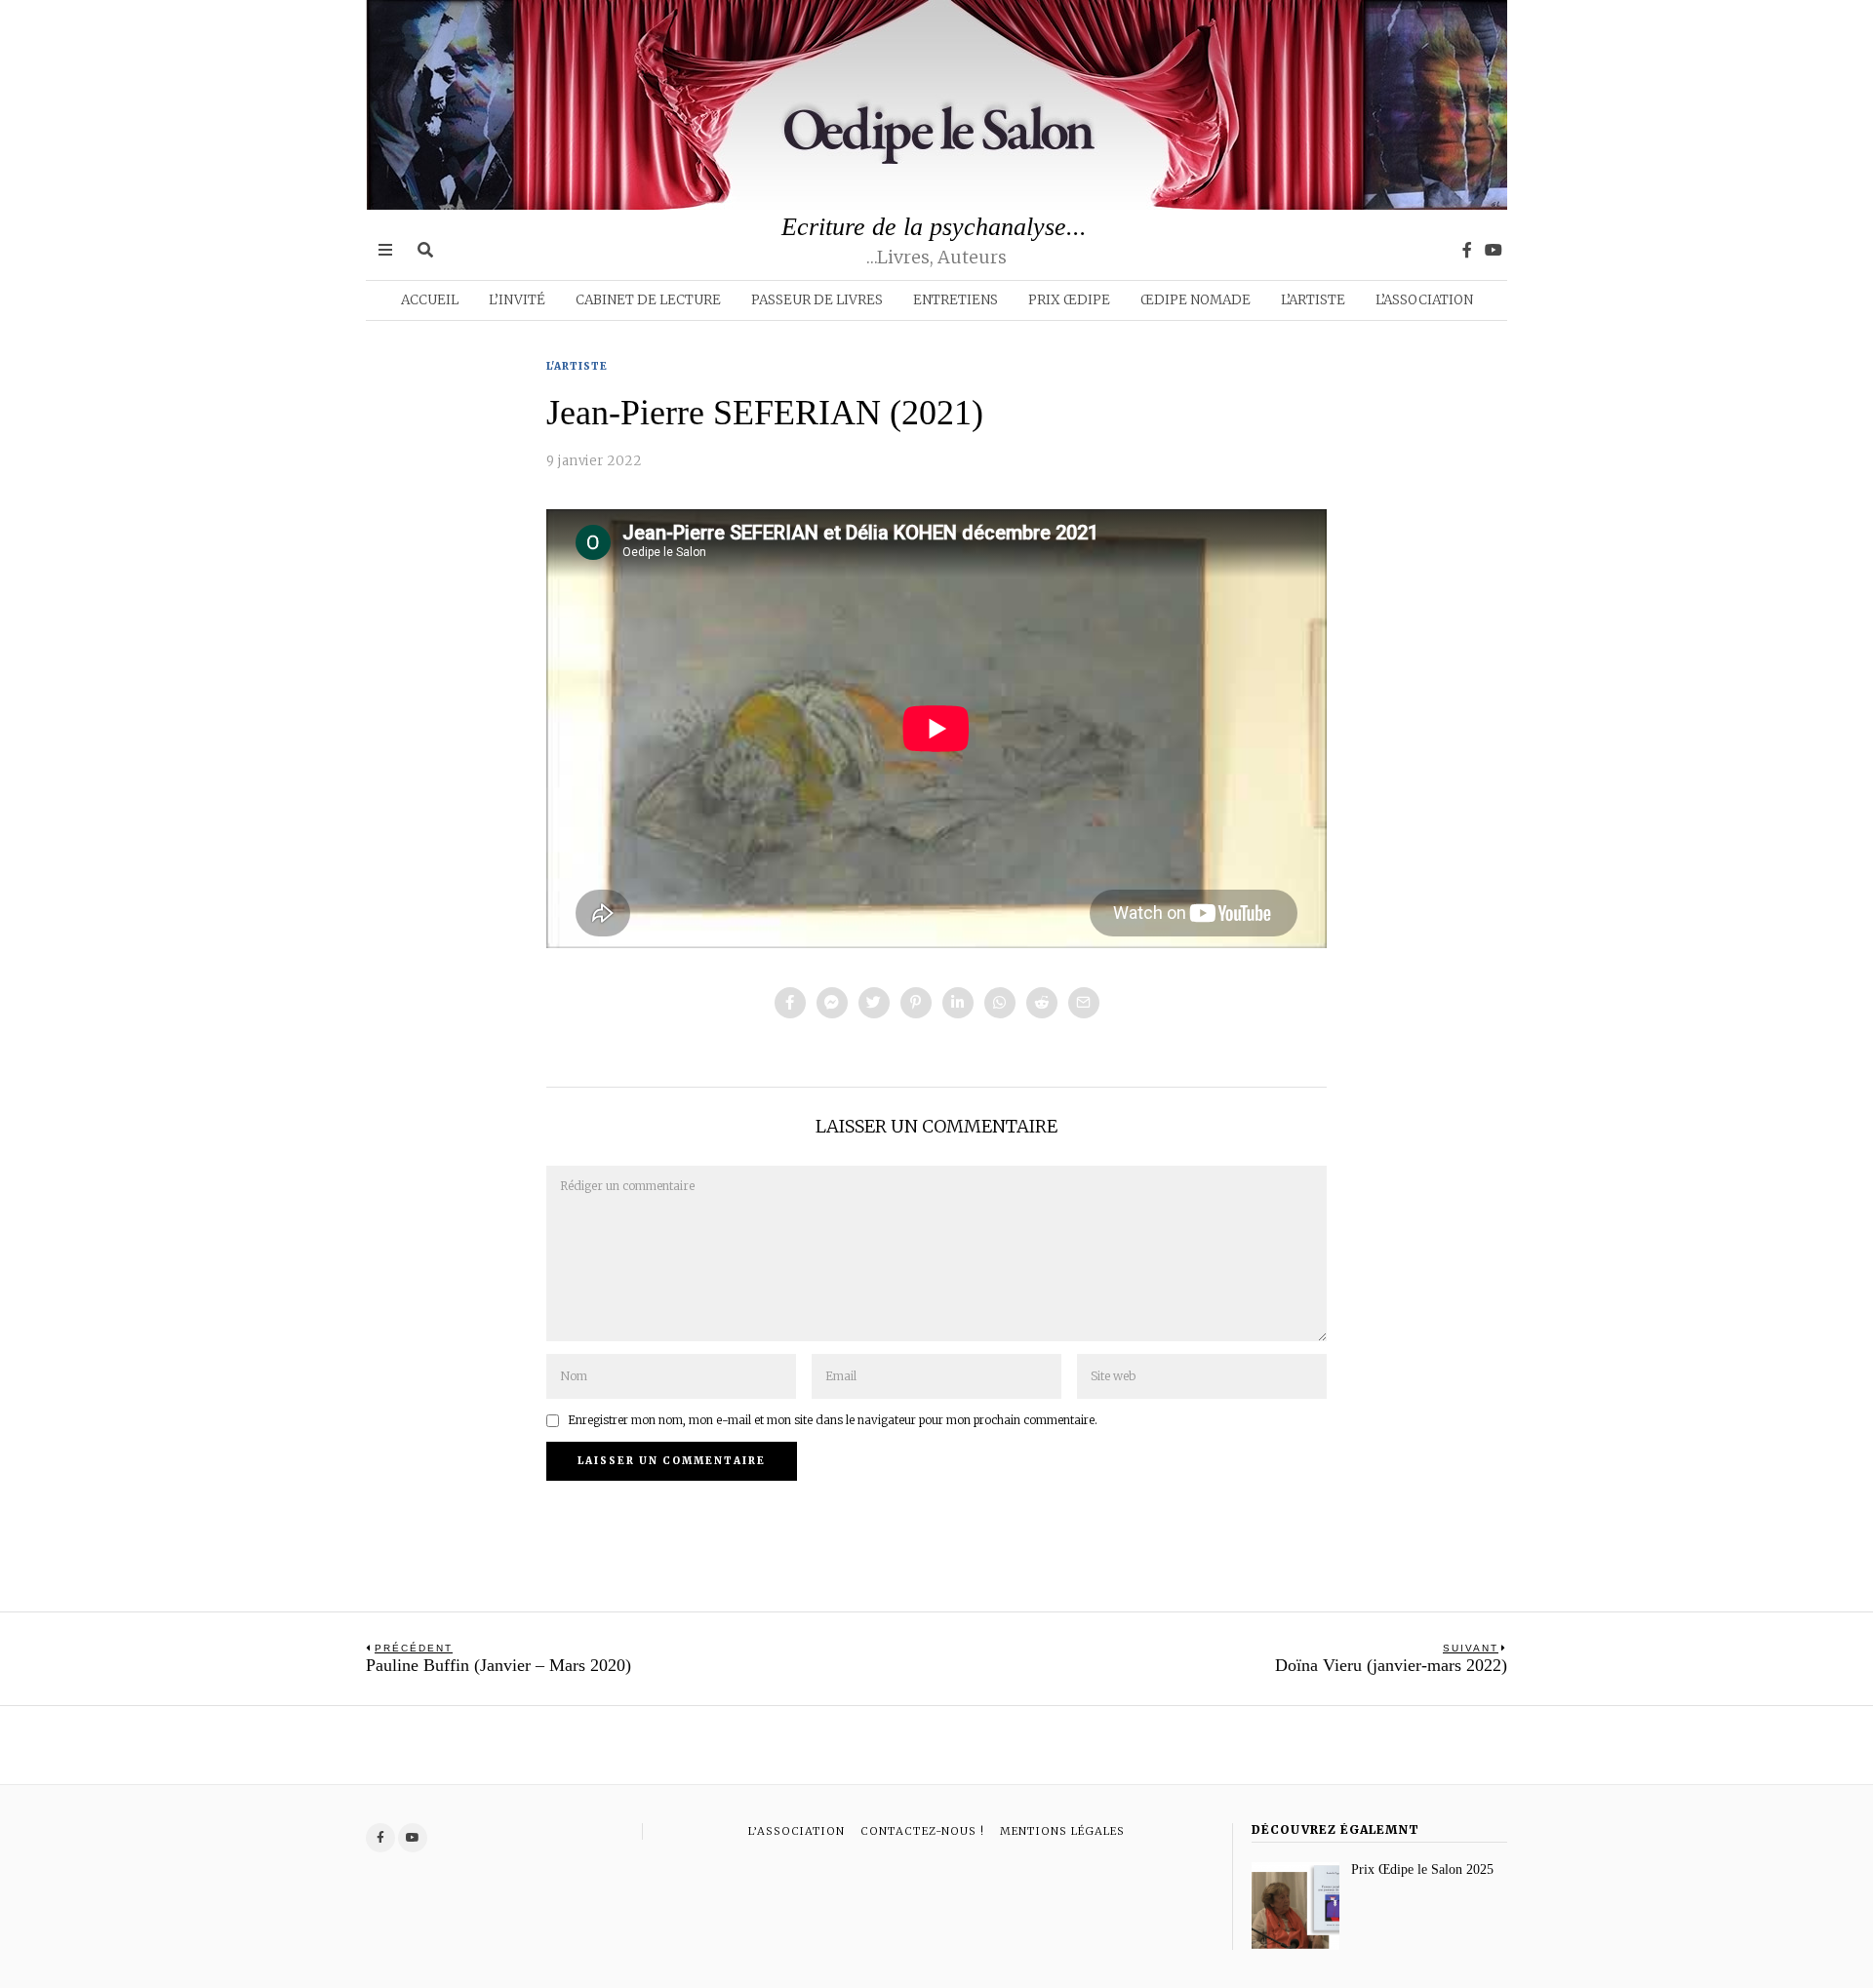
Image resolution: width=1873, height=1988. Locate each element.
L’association (1424, 300)
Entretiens (956, 300)
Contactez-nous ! (922, 1831)
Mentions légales (1062, 1831)
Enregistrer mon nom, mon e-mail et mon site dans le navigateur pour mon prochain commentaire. (833, 1420)
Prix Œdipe (1069, 300)
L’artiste (1313, 300)
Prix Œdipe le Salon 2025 (1422, 1869)
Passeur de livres (817, 300)
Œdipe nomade (1196, 300)
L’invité (517, 300)
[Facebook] (1467, 250)
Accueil (430, 300)
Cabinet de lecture (648, 300)
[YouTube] (1494, 250)
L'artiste (577, 366)
